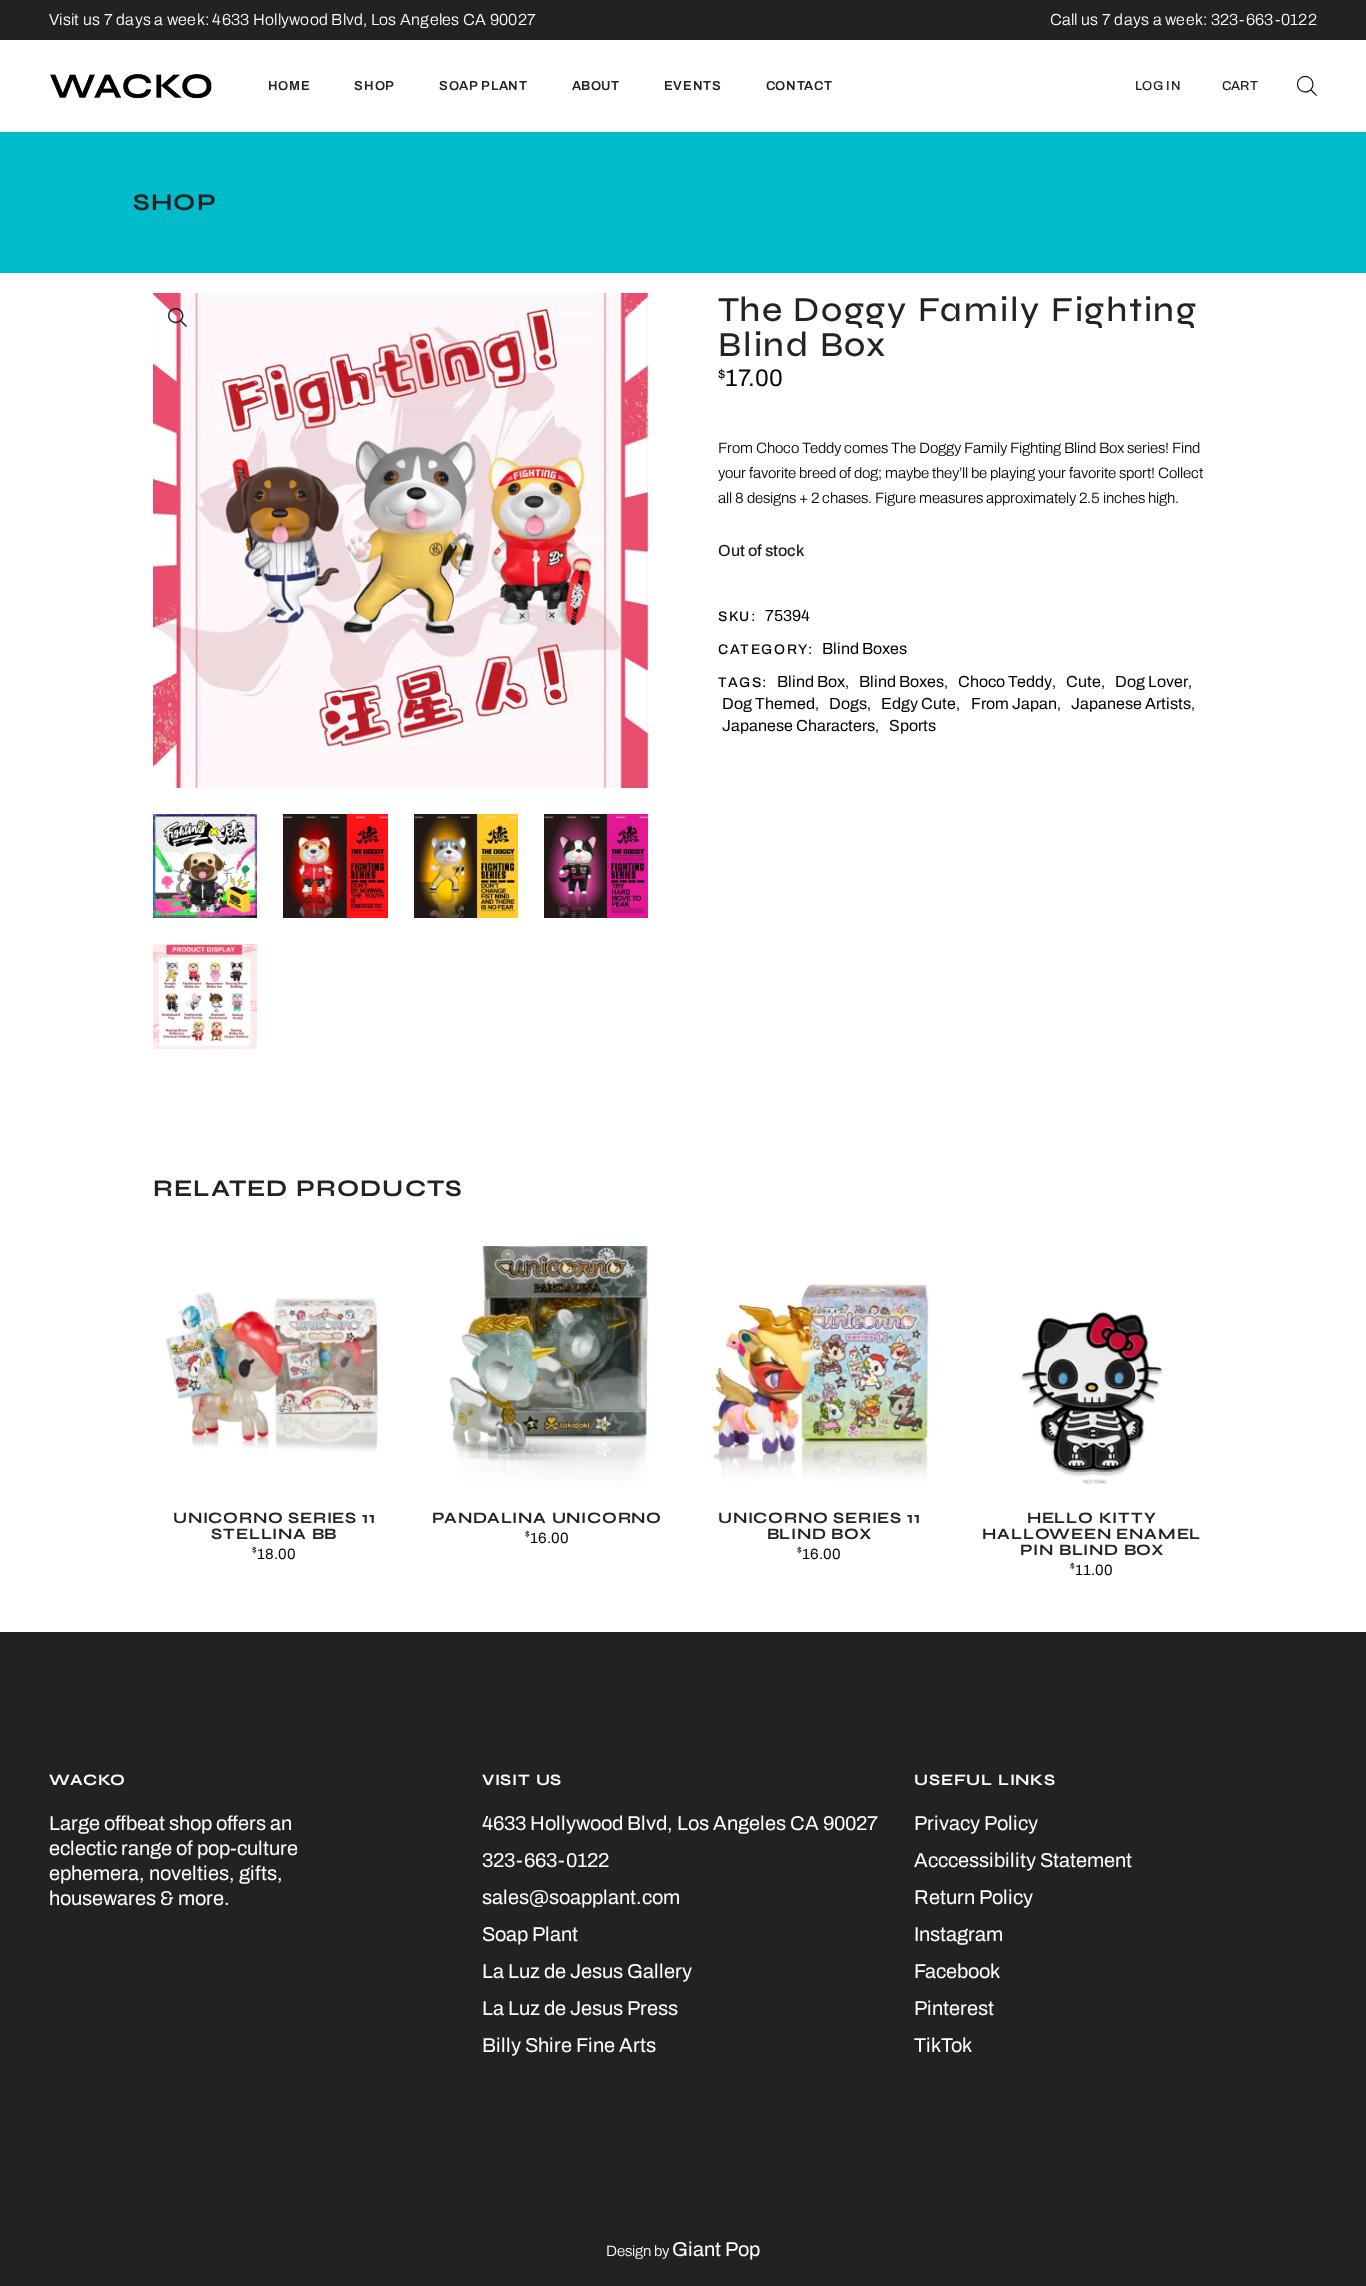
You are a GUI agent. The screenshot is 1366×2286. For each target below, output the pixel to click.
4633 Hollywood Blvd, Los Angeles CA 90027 (374, 19)
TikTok (943, 2045)
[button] (178, 318)
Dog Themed (768, 703)
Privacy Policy (976, 1823)
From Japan (1014, 703)
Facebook (957, 1971)
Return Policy (973, 1897)
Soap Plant (530, 1934)
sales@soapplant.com (581, 1897)
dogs (848, 703)
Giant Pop (716, 2249)
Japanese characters (798, 725)
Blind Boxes (864, 648)
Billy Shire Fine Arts (569, 2045)
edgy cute (918, 703)
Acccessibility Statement (1023, 1860)
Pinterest (954, 2008)
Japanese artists (1131, 703)
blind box (811, 681)
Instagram (958, 1934)
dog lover (1151, 681)
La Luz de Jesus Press (580, 2008)
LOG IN (1158, 86)
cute (1083, 681)
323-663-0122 (545, 1860)
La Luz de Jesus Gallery (587, 1971)
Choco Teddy (1005, 681)
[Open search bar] (1307, 86)
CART (1240, 86)
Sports (912, 725)
